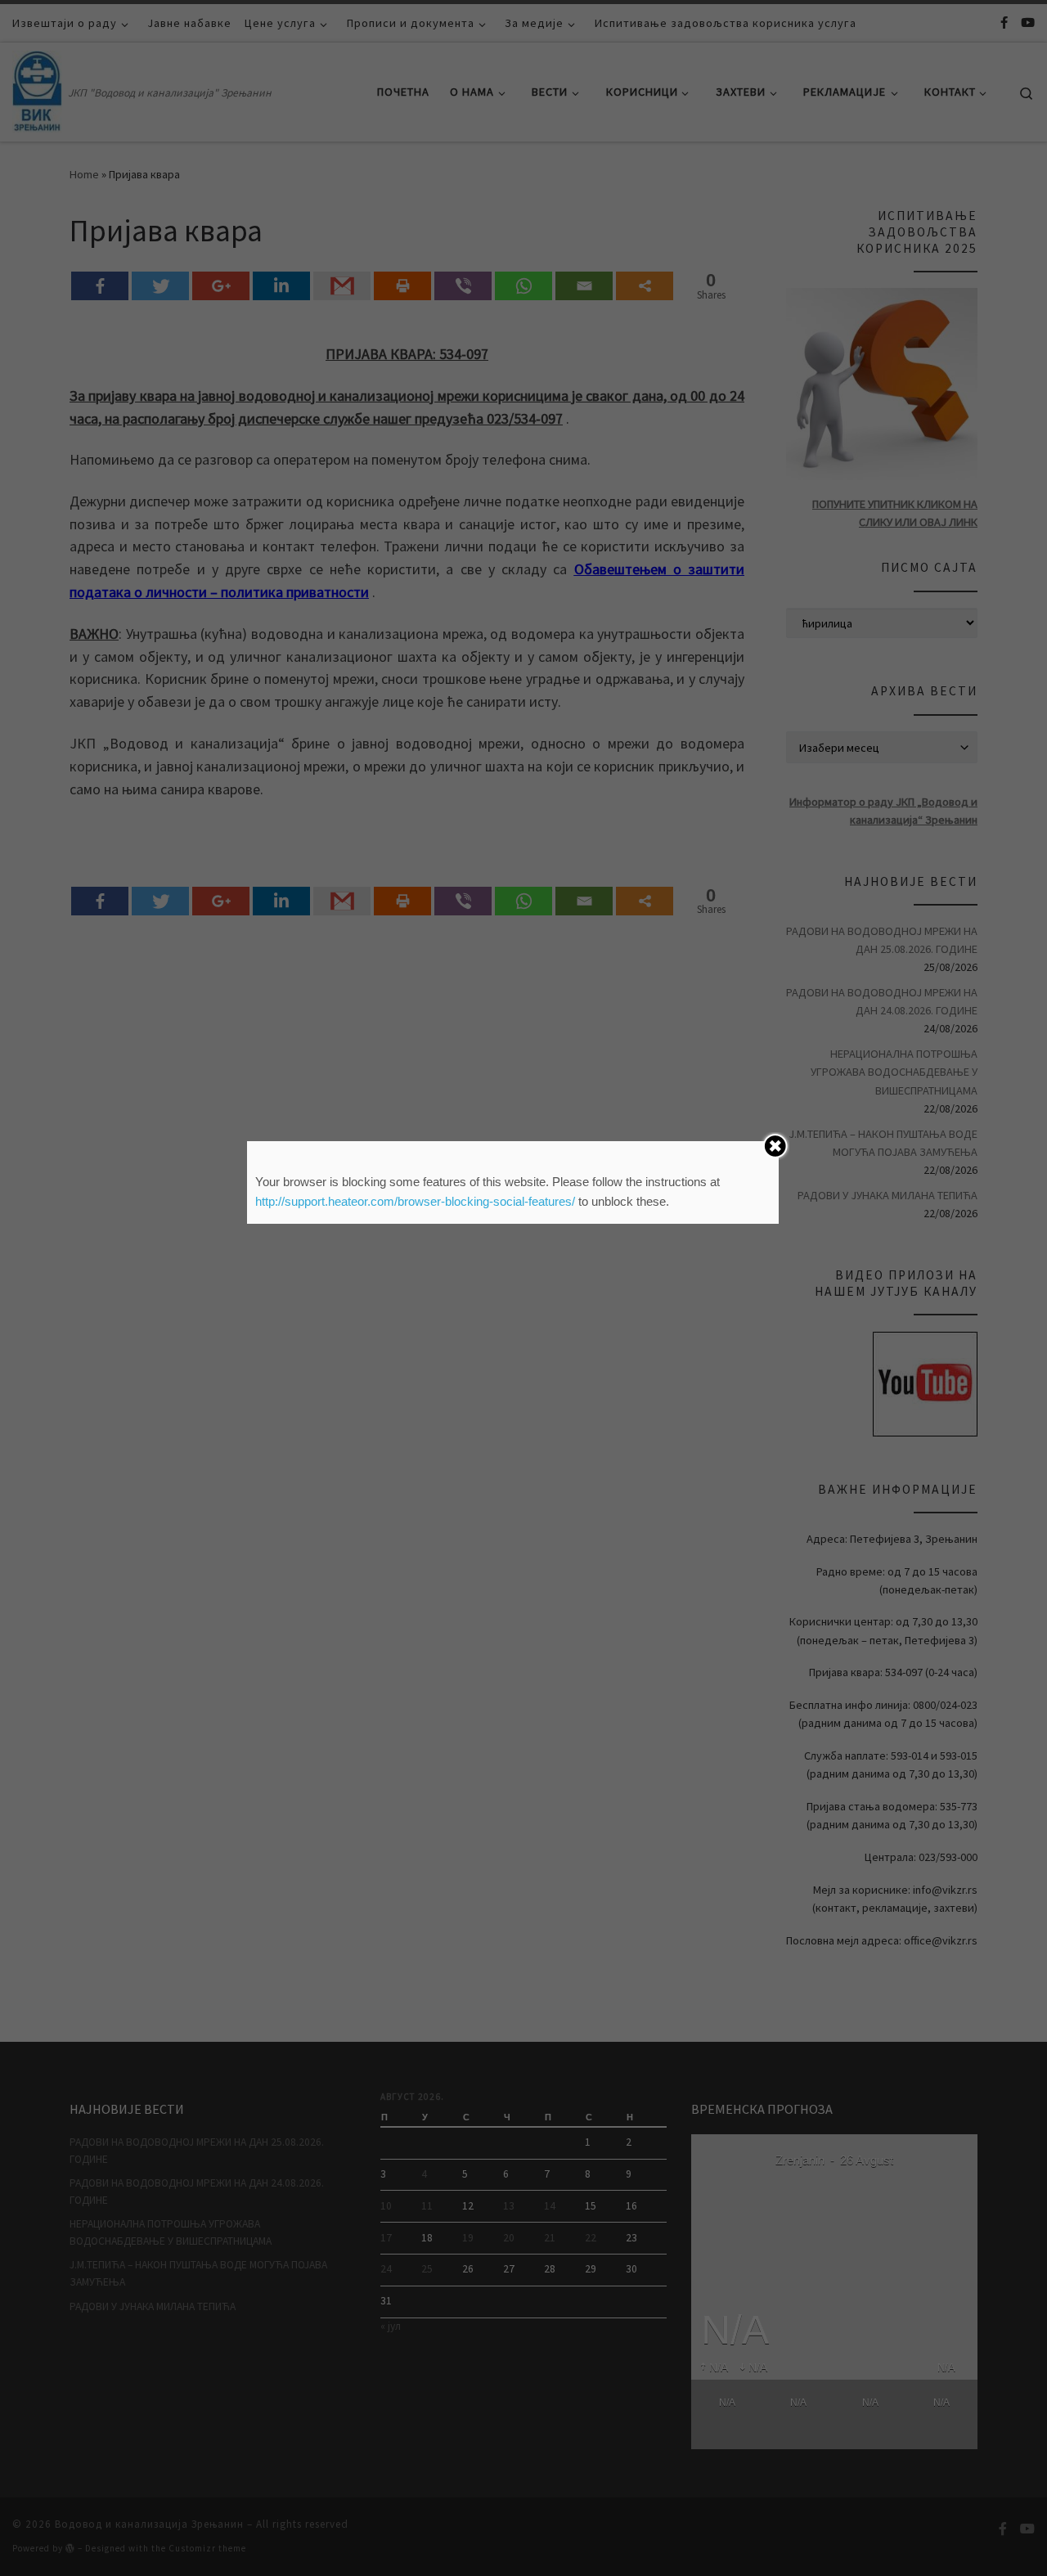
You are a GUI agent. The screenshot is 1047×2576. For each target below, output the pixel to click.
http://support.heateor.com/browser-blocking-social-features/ (415, 1201)
